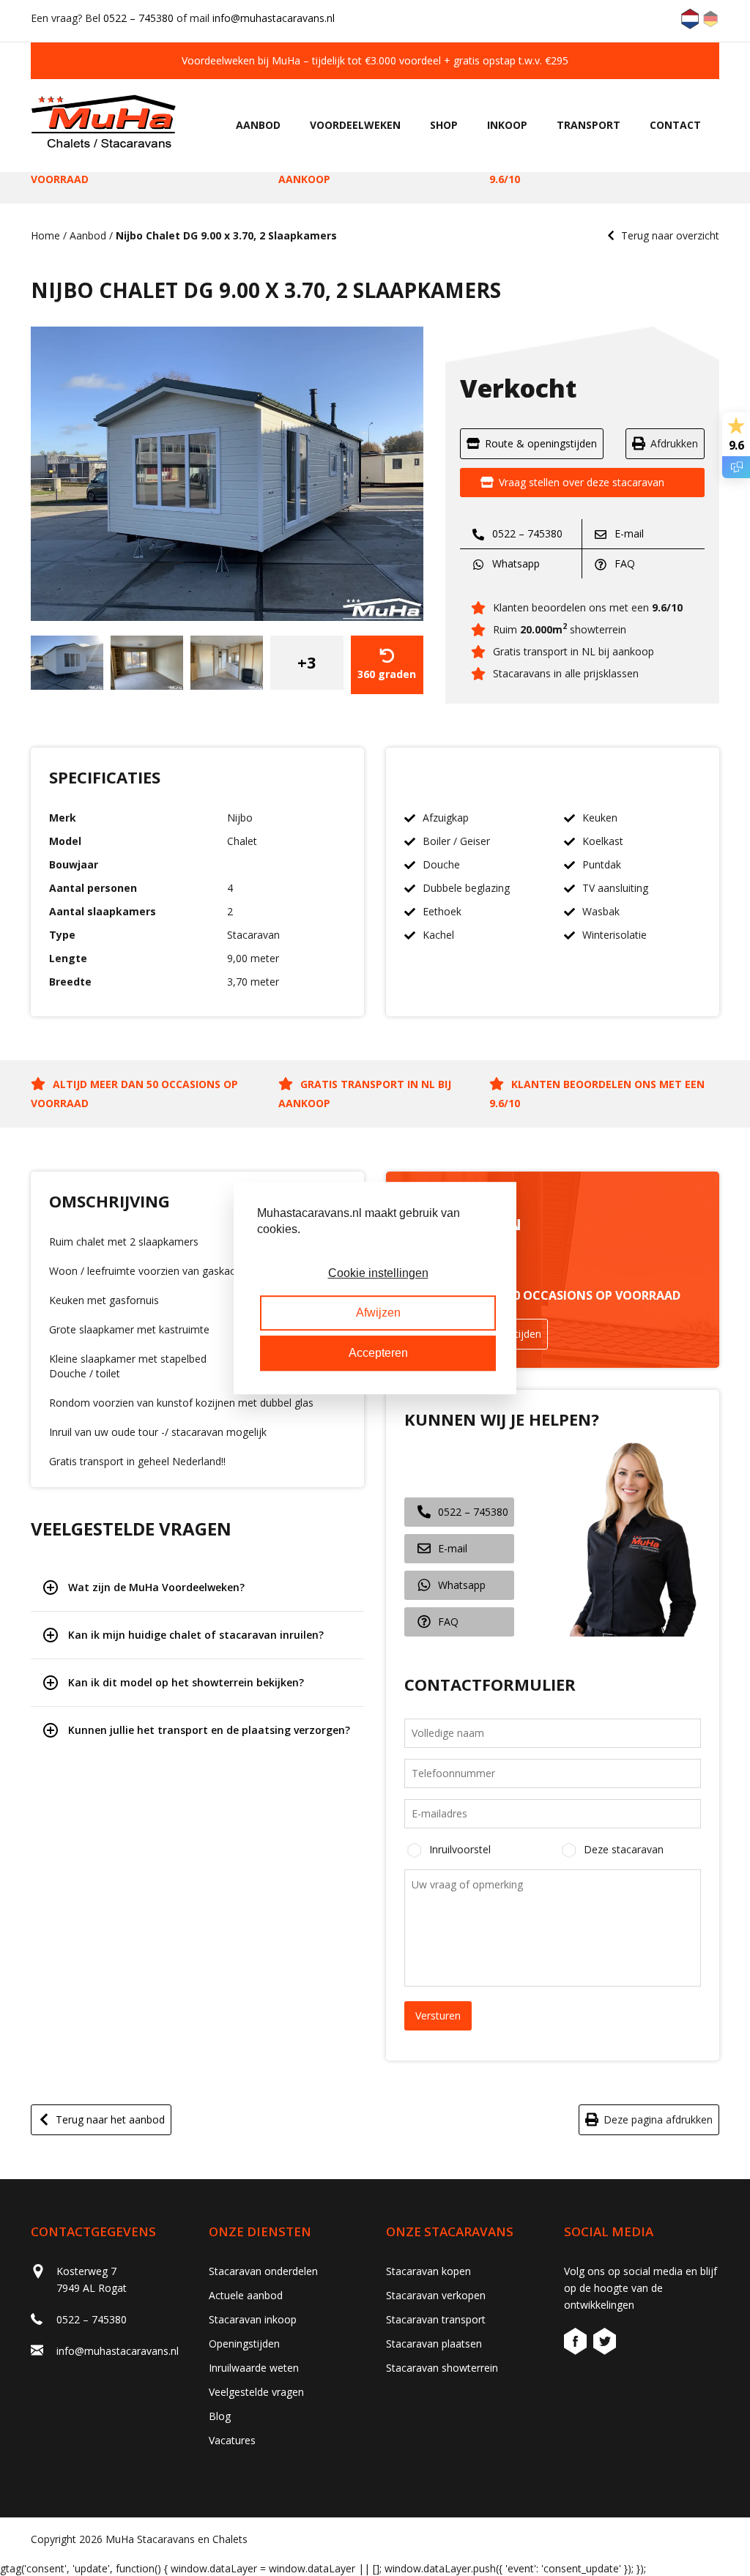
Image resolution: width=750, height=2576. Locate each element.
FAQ (623, 563)
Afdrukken (674, 443)
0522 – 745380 (138, 18)
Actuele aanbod (246, 2295)
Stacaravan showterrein (442, 2368)
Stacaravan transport (436, 2319)
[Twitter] (605, 2344)
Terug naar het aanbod (110, 2119)
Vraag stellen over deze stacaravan (582, 482)
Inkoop (507, 125)
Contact (675, 125)
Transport (589, 125)
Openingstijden (244, 2344)
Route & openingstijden (541, 443)
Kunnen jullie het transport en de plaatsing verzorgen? (209, 1730)
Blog (220, 2416)
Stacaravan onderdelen (263, 2271)
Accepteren (378, 1353)
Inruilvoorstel (460, 1849)
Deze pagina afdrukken (658, 2119)
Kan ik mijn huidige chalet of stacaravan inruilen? (196, 1635)
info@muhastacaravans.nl (274, 18)
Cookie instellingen (378, 1273)
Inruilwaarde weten (254, 2368)
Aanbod (258, 125)
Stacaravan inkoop (253, 2319)
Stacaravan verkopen (436, 2295)
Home (45, 235)
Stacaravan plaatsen (434, 2344)
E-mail (628, 533)
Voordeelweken (355, 125)
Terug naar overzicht (670, 235)
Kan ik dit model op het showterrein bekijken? (186, 1682)
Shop (444, 125)
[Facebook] (577, 2344)
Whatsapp (515, 563)
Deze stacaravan (624, 1849)
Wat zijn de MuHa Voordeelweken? (156, 1587)
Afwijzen (378, 1313)
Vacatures (232, 2440)
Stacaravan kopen (428, 2271)
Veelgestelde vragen (256, 2392)
